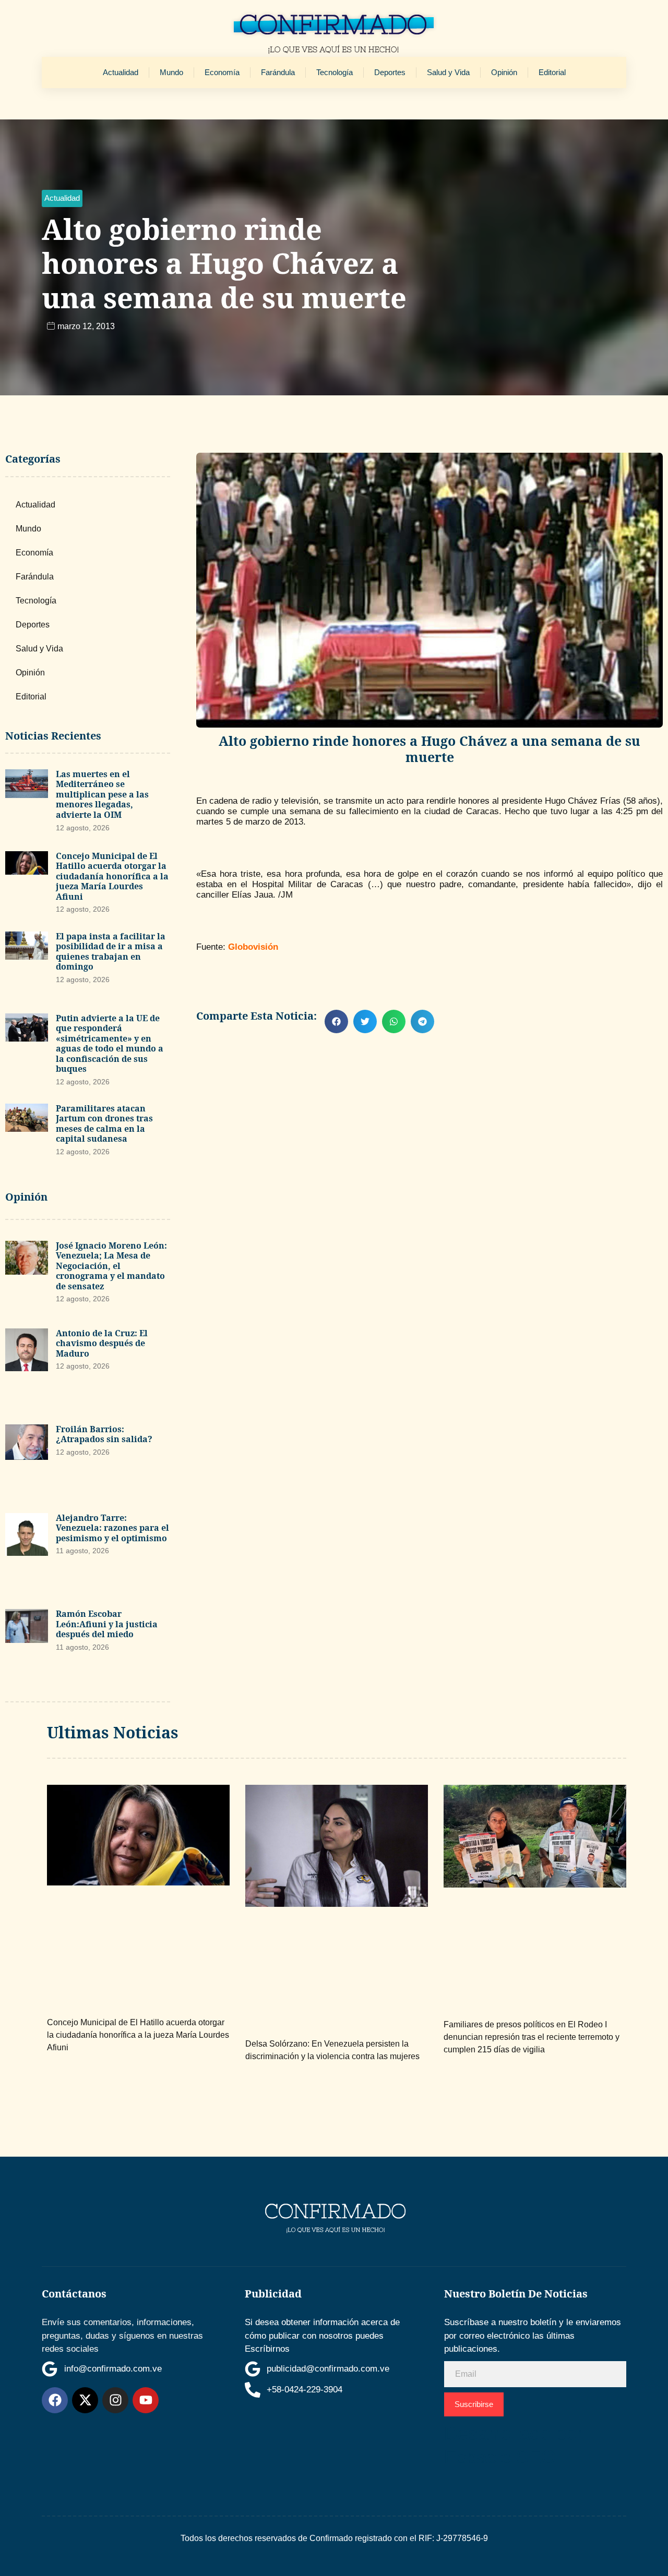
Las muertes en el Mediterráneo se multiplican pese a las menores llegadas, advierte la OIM (102, 794)
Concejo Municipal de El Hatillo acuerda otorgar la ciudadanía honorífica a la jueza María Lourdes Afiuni (112, 876)
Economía (222, 72)
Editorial (552, 72)
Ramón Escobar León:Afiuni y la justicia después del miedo (107, 1624)
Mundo (171, 72)
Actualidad (121, 72)
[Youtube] (146, 2400)
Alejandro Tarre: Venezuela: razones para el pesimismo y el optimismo (112, 1528)
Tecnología (335, 72)
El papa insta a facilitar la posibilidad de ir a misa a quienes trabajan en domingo (111, 952)
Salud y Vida (448, 72)
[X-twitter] (85, 2400)
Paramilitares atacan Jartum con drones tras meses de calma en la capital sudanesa (104, 1124)
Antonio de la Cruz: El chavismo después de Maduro (102, 1343)
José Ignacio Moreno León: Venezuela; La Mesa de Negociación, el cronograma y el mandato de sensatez (111, 1266)
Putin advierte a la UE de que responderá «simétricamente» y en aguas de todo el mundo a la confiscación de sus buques (110, 1044)
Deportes (390, 72)
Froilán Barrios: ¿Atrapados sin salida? (104, 1434)
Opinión (504, 72)
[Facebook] (55, 2400)
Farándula (278, 72)
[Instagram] (115, 2400)
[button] (62, 198)
